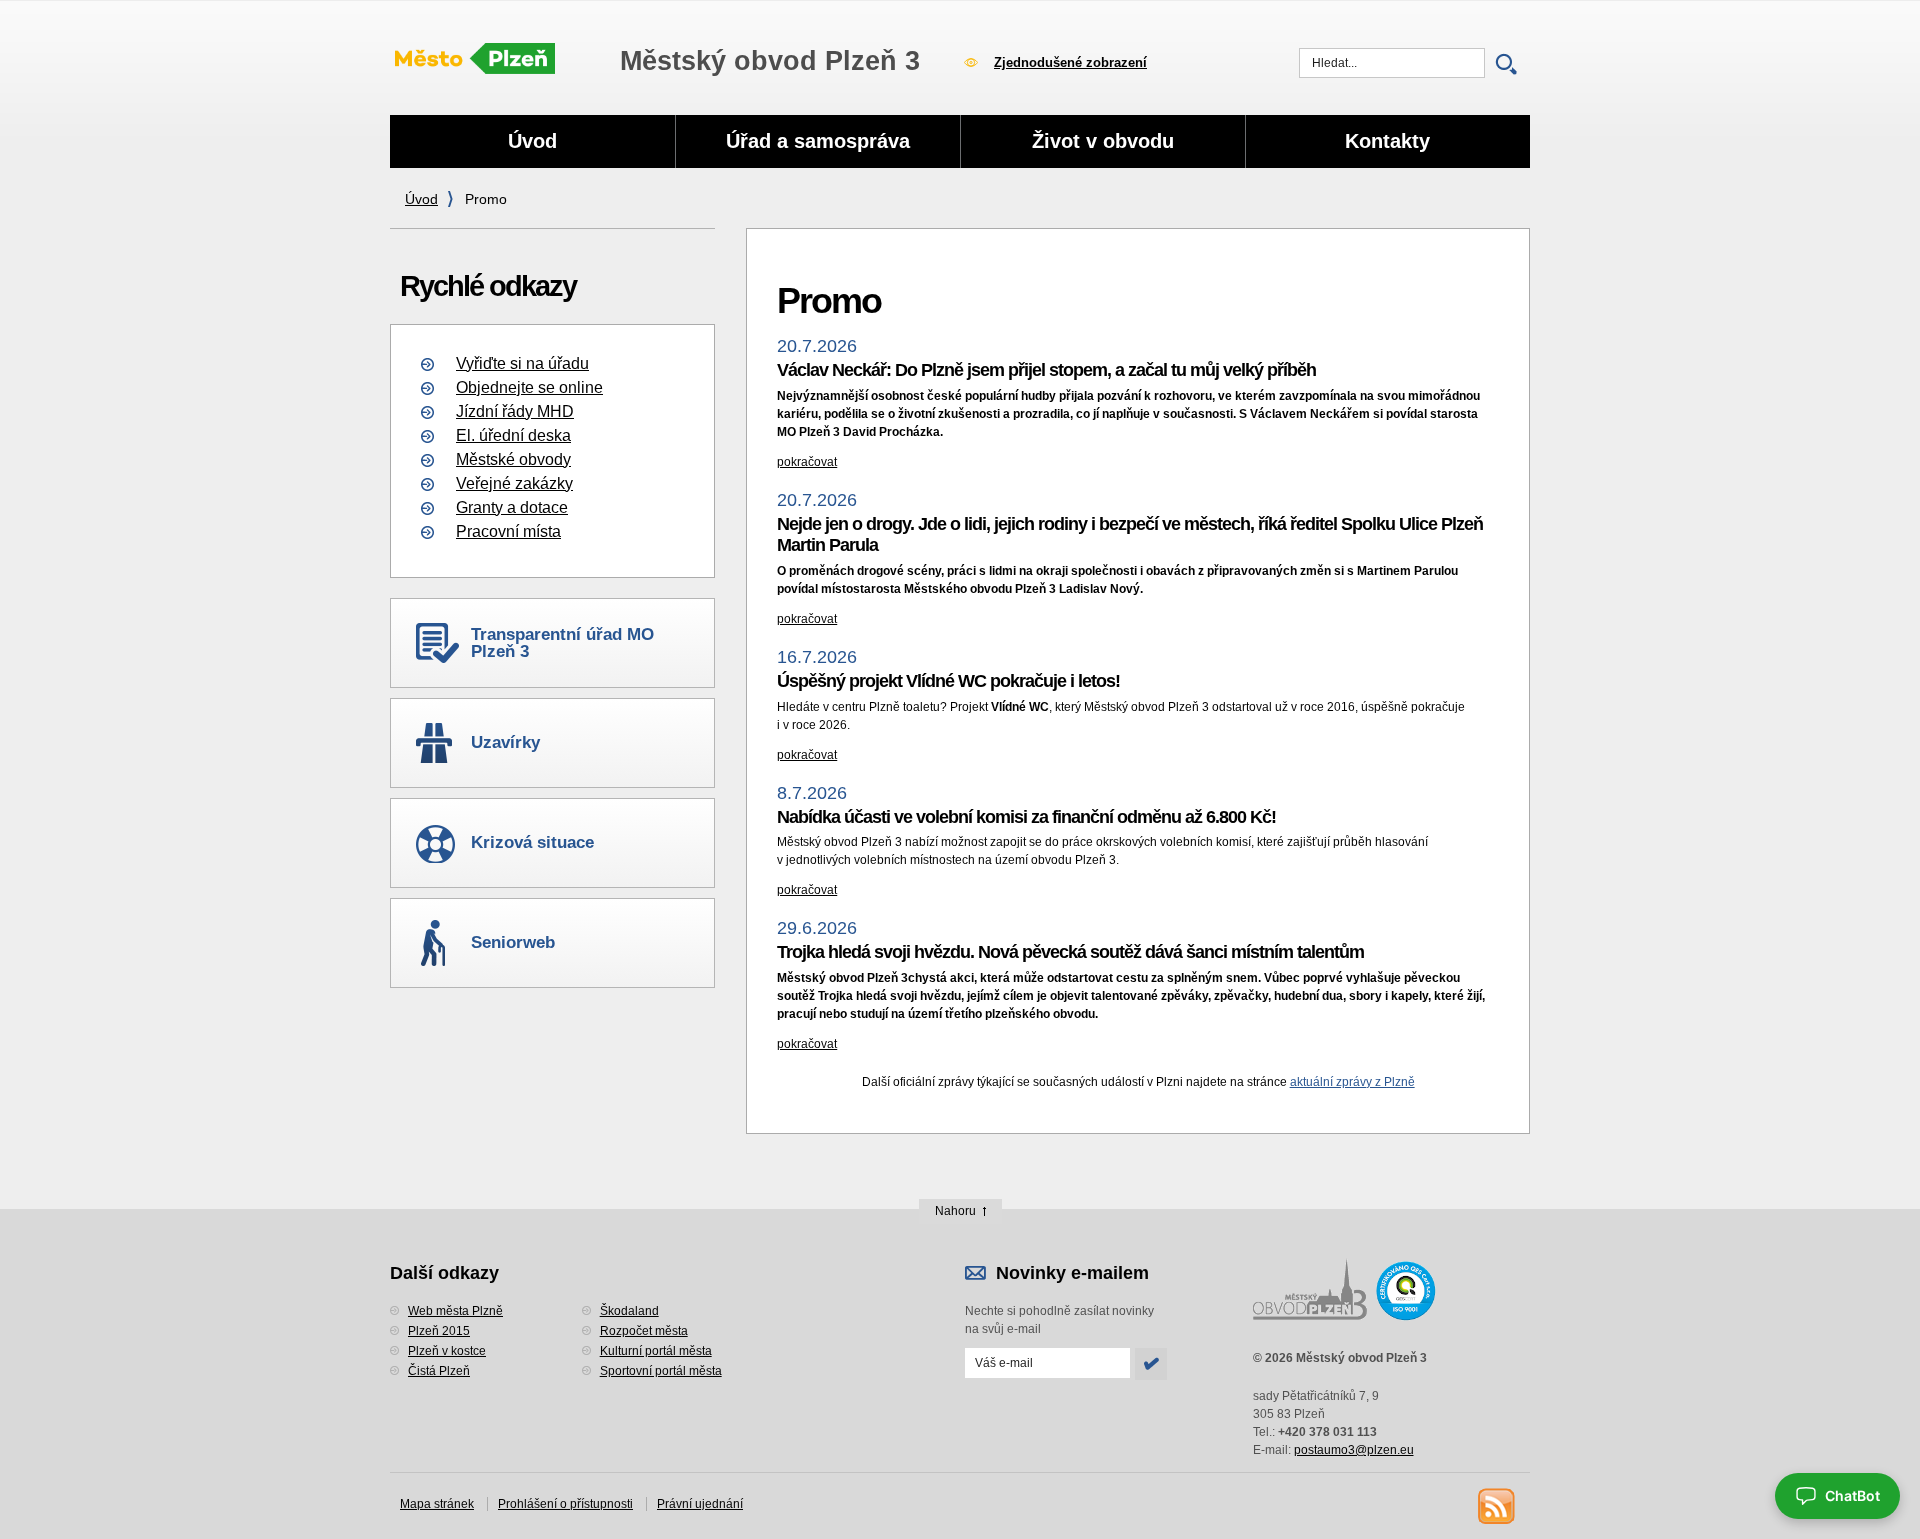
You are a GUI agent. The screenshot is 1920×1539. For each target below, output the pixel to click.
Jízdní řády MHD (515, 411)
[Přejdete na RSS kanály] (1495, 1505)
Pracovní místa (508, 531)
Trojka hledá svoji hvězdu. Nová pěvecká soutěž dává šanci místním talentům (1070, 952)
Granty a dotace (512, 507)
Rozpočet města (644, 1331)
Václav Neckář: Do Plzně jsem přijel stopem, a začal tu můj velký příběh (1046, 370)
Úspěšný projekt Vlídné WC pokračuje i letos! (948, 681)
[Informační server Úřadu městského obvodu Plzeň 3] (475, 60)
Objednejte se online (529, 387)
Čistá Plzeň (439, 1371)
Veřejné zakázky (514, 483)
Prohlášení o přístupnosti (565, 1504)
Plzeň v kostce (447, 1351)
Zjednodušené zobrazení (1070, 62)
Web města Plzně (455, 1311)
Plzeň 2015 (439, 1331)
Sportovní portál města (661, 1371)
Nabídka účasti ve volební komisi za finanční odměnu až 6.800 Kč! (1026, 817)
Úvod (421, 199)
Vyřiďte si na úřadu (522, 363)
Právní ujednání (700, 1504)
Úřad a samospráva (818, 141)
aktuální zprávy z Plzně (1352, 1082)
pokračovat (807, 462)
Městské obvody (513, 459)
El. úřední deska (513, 435)
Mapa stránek (437, 1504)
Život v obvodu (1103, 141)
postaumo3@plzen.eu (1354, 1450)
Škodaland (629, 1311)
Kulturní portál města (656, 1351)
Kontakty (1387, 141)
